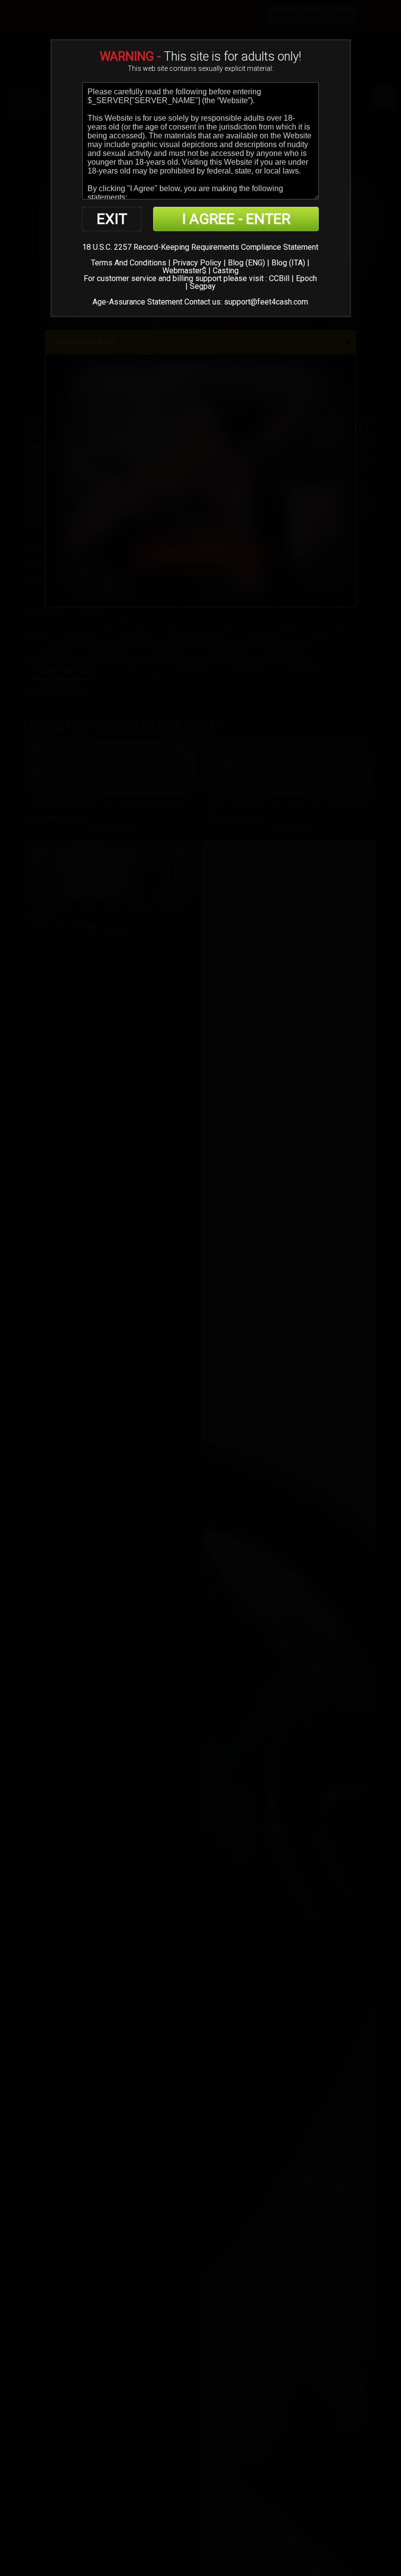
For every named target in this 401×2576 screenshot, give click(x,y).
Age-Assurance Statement (137, 302)
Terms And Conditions (129, 263)
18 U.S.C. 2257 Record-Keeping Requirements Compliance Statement (200, 247)
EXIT (112, 219)
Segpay (203, 286)
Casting (226, 271)
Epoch (306, 278)
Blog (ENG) (246, 263)
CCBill (279, 278)
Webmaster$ (184, 271)
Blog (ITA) (288, 263)
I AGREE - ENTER (236, 219)
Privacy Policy (197, 263)
